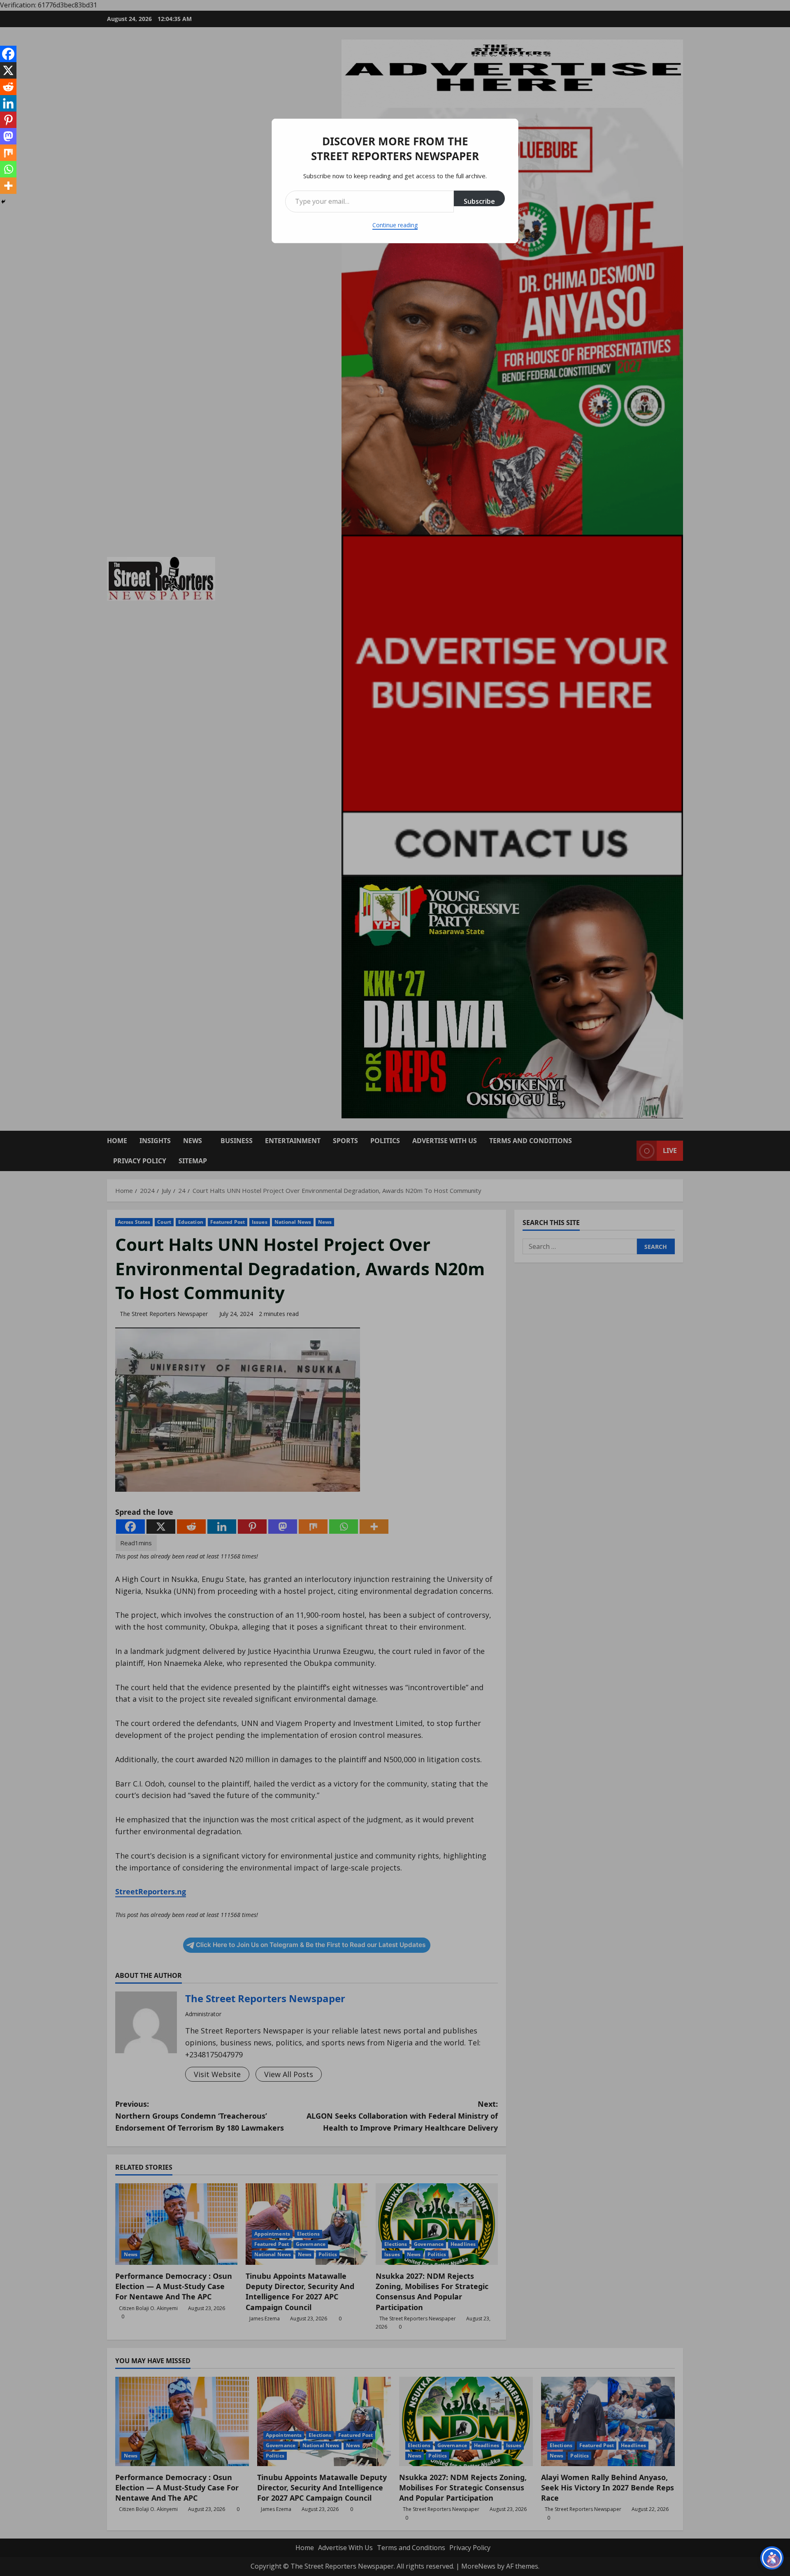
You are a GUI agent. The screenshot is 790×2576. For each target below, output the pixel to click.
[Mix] (8, 153)
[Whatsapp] (8, 169)
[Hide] (3, 202)
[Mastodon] (8, 136)
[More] (8, 186)
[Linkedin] (8, 103)
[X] (8, 70)
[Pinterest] (8, 120)
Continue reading (395, 225)
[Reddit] (8, 87)
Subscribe (479, 201)
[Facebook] (8, 54)
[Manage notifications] (773, 2561)
